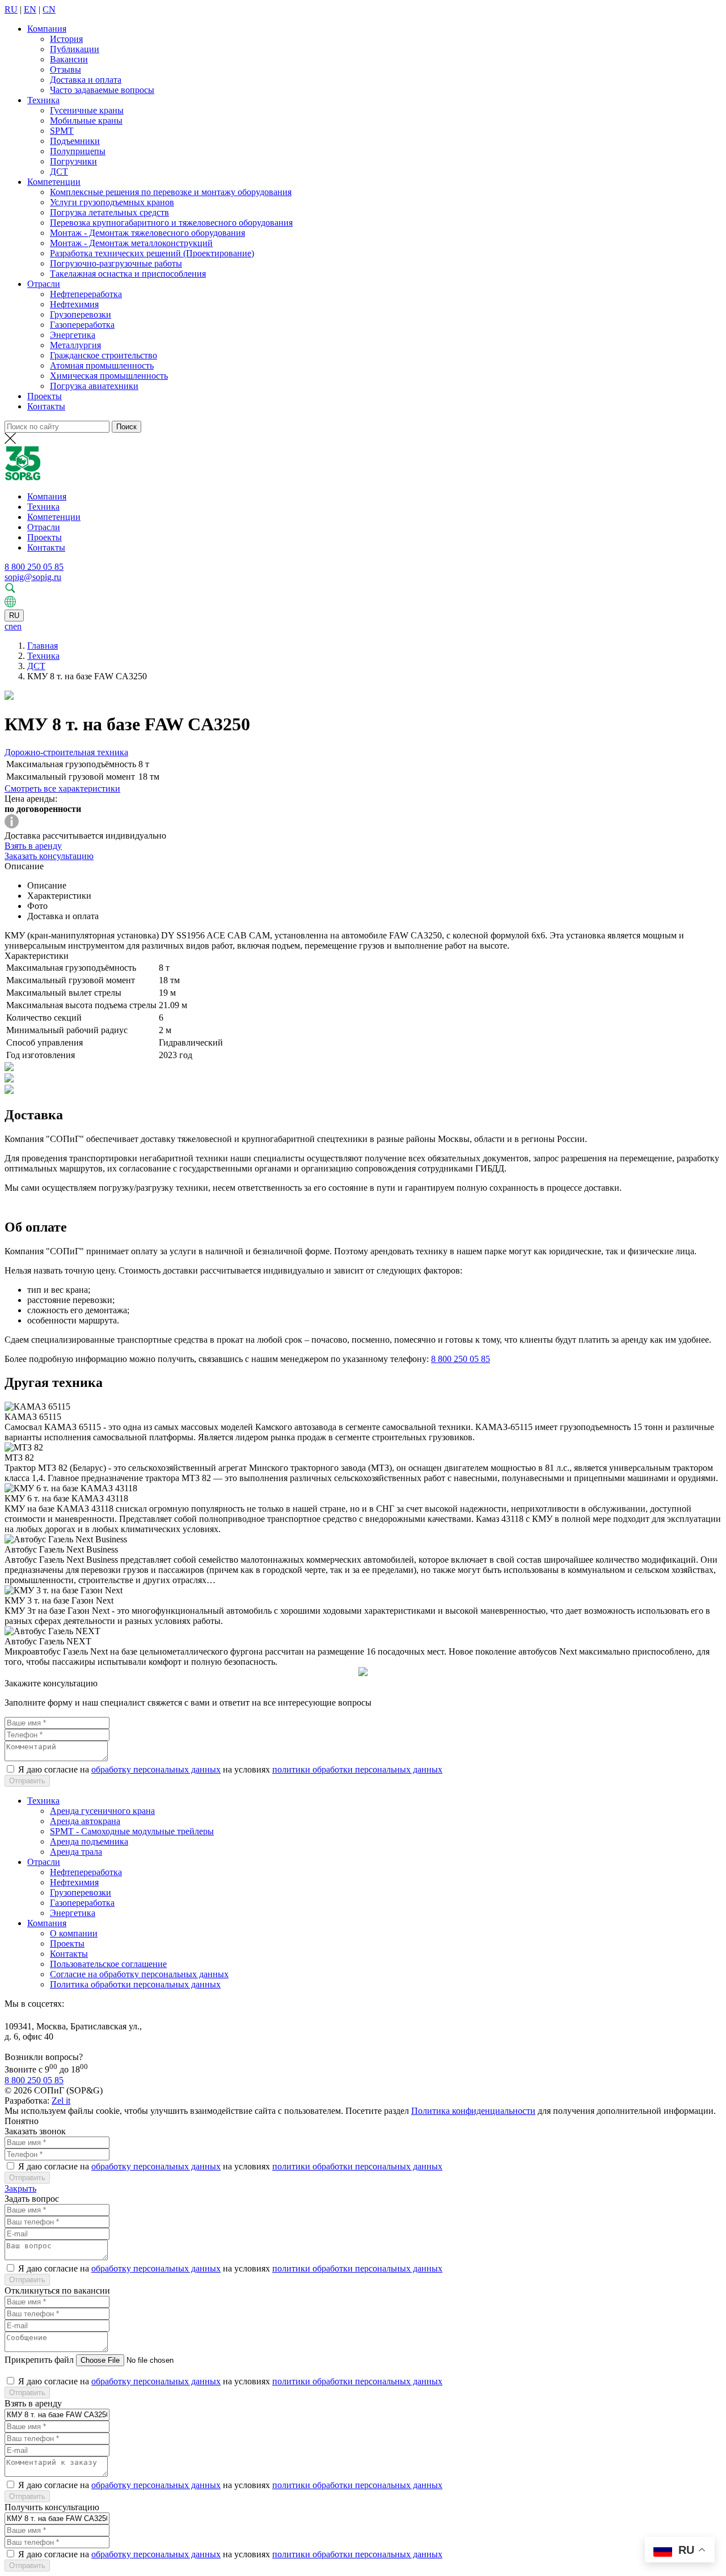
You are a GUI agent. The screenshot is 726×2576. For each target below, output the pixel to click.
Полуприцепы (78, 151)
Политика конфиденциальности (473, 2111)
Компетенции (54, 182)
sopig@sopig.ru (33, 577)
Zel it (61, 2101)
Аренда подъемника (89, 1841)
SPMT (62, 131)
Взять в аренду (33, 846)
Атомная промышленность (102, 365)
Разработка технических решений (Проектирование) (152, 253)
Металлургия (75, 345)
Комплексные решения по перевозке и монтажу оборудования (171, 192)
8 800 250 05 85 (34, 567)
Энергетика (73, 335)
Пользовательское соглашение (108, 1964)
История (66, 39)
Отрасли (44, 284)
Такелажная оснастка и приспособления (128, 274)
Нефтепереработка (86, 294)
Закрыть (20, 2188)
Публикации (75, 49)
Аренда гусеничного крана (102, 1811)
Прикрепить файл (39, 2360)
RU (11, 9)
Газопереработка (82, 325)
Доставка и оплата (86, 80)
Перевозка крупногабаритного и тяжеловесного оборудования (171, 223)
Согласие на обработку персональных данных (139, 1974)
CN (49, 9)
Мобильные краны (86, 120)
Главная (43, 646)
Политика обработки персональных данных (135, 1984)
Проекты (45, 396)
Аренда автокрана (85, 1821)
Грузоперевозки (81, 314)
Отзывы (66, 69)
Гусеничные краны (87, 110)
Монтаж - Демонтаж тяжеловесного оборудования (147, 233)
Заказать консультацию (49, 856)
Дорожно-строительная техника (66, 752)
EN (30, 9)
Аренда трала (76, 1852)
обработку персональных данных (156, 1769)
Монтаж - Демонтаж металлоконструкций (131, 243)
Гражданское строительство (104, 355)
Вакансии (69, 59)
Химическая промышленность (109, 376)
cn (9, 626)
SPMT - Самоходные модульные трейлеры (132, 1831)
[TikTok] (9, 2016)
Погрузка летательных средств (109, 212)
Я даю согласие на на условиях (230, 1769)
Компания (47, 29)
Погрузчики (73, 161)
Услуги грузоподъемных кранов (112, 202)
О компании (74, 1933)
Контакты (46, 406)
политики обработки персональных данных (357, 1769)
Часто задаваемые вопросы (102, 90)
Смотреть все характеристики (62, 788)
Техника (43, 100)
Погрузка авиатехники (94, 386)
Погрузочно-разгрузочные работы (116, 263)
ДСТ (59, 172)
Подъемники (75, 141)
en (17, 626)
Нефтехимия (74, 304)
